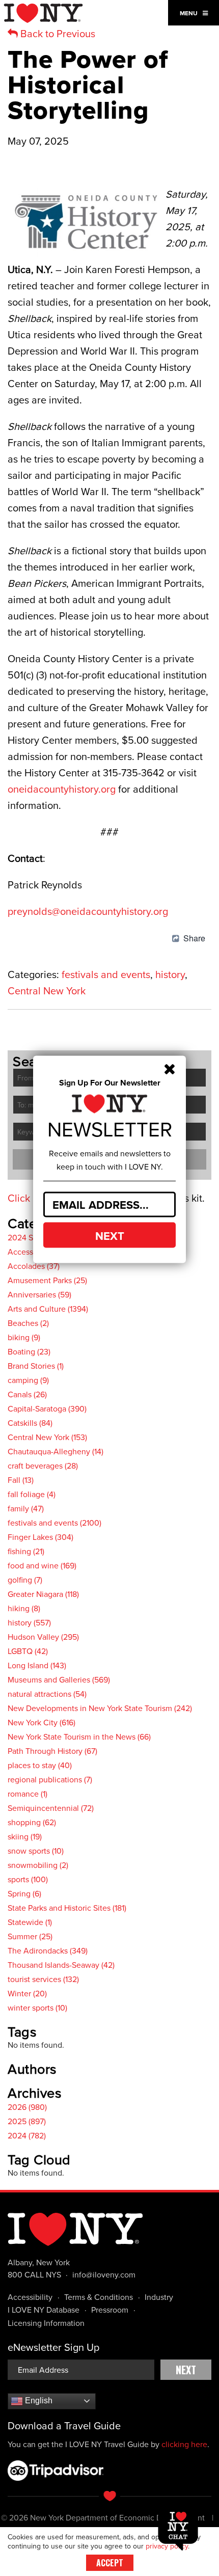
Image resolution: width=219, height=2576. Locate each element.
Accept (110, 2563)
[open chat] (180, 2529)
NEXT (110, 1235)
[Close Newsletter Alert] (170, 1068)
